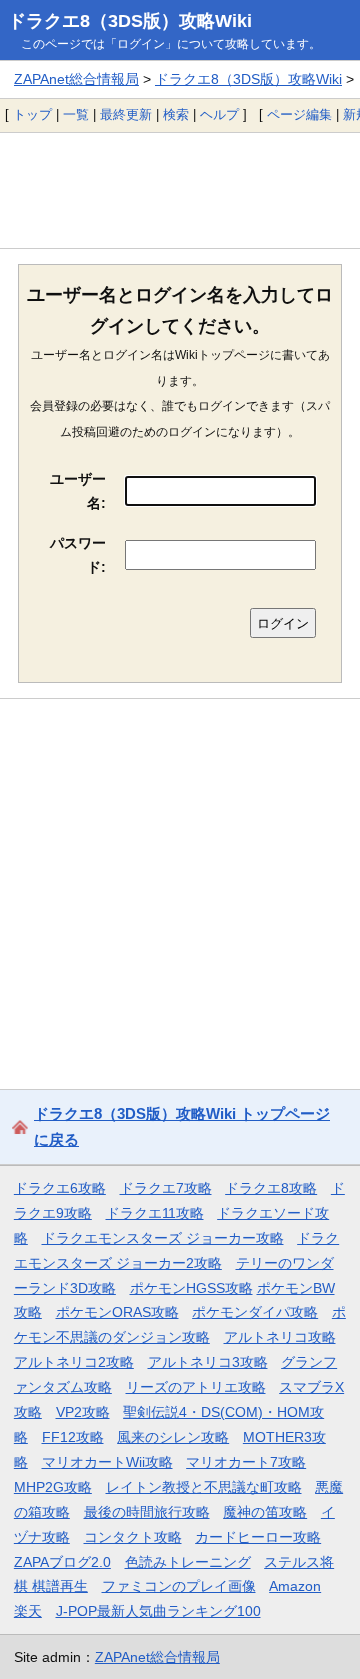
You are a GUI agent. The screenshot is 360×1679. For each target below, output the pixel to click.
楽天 (28, 1611)
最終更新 (126, 114)
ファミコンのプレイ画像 (179, 1586)
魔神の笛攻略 (265, 1512)
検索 (176, 114)
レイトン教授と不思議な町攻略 (204, 1487)
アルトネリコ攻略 (280, 1337)
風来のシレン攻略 (173, 1437)
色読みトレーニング (188, 1562)
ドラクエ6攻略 (60, 1188)
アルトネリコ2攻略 (74, 1362)
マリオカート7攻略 (246, 1462)
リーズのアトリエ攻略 (196, 1387)
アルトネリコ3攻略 (208, 1362)
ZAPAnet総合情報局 (76, 79)
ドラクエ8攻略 (271, 1188)
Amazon (295, 1586)
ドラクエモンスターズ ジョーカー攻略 (163, 1238)
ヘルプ (219, 114)
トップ (32, 114)
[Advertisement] (180, 190)
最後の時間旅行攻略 (147, 1512)
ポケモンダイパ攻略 (255, 1312)
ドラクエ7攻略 (166, 1188)
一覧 (76, 114)
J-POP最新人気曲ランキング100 (158, 1611)
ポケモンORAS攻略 (117, 1312)
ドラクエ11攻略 (155, 1213)
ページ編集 (299, 114)
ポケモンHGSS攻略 (191, 1288)
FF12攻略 (73, 1437)
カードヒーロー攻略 (258, 1537)
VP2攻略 (83, 1412)
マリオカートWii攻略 (107, 1462)
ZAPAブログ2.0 (62, 1562)
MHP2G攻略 (53, 1487)
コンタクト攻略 (133, 1537)
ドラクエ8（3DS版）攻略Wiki (130, 21)
